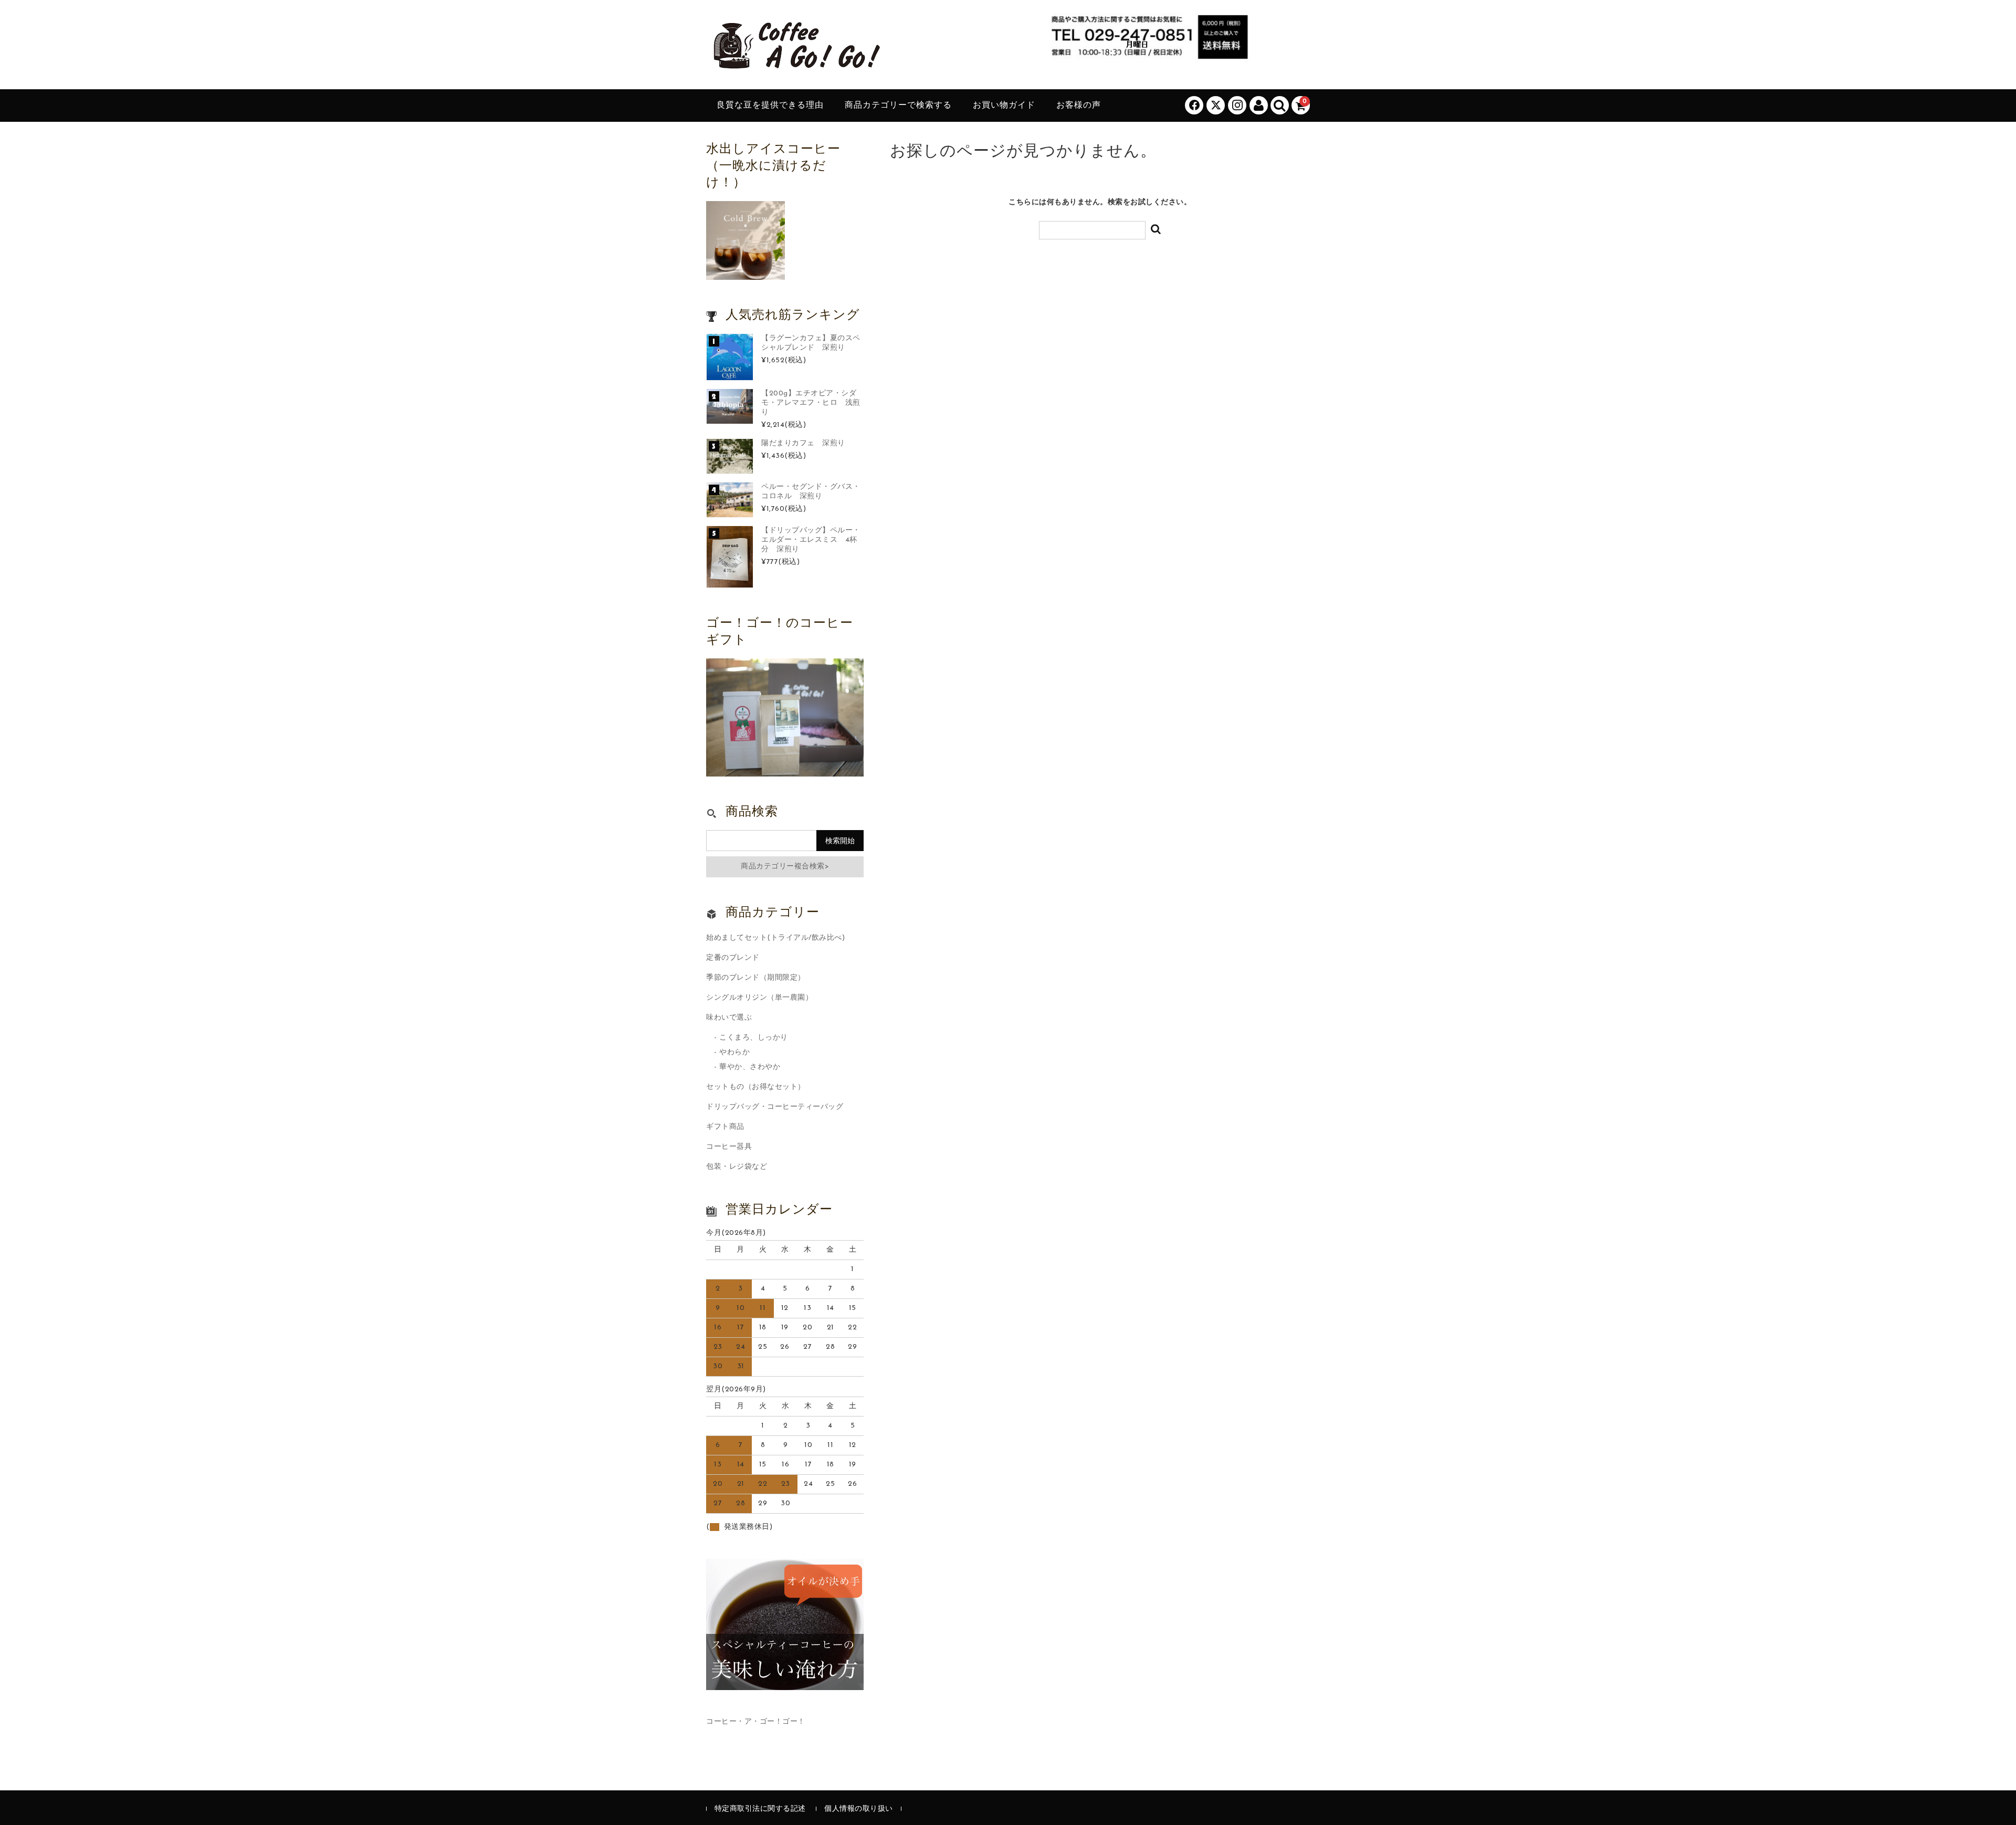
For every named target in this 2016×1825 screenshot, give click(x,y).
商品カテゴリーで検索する (898, 106)
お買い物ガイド (1004, 106)
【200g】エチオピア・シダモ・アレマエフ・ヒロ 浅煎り (811, 403)
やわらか (734, 1052)
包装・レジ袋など (737, 1167)
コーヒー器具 (729, 1147)
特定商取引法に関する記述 (760, 1809)
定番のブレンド (733, 958)
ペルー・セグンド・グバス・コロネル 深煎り (811, 492)
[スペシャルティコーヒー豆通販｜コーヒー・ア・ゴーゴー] (795, 65)
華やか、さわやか (750, 1067)
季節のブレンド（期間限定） (756, 978)
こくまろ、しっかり (754, 1038)
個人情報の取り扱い (859, 1809)
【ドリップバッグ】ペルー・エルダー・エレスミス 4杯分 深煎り (811, 540)
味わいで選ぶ (729, 1018)
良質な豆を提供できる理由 (770, 106)
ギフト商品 (725, 1127)
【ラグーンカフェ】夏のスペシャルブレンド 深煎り (811, 343)
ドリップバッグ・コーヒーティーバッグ (775, 1107)
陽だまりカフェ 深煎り (803, 443)
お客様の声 (1079, 106)
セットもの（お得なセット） (756, 1087)
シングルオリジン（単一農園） (759, 998)
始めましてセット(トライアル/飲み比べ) (775, 938)
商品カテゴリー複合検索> (785, 867)
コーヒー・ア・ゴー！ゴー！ (756, 1722)
